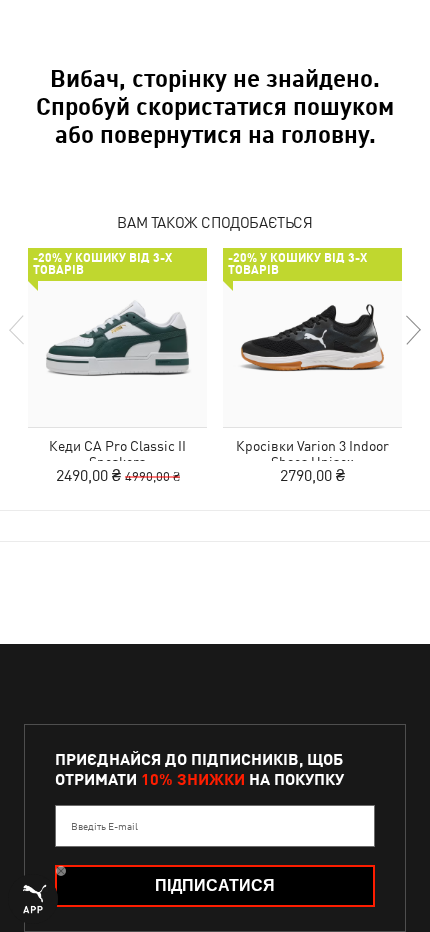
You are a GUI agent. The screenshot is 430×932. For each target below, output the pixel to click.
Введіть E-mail (104, 826)
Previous (18, 330)
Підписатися (215, 885)
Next (412, 330)
